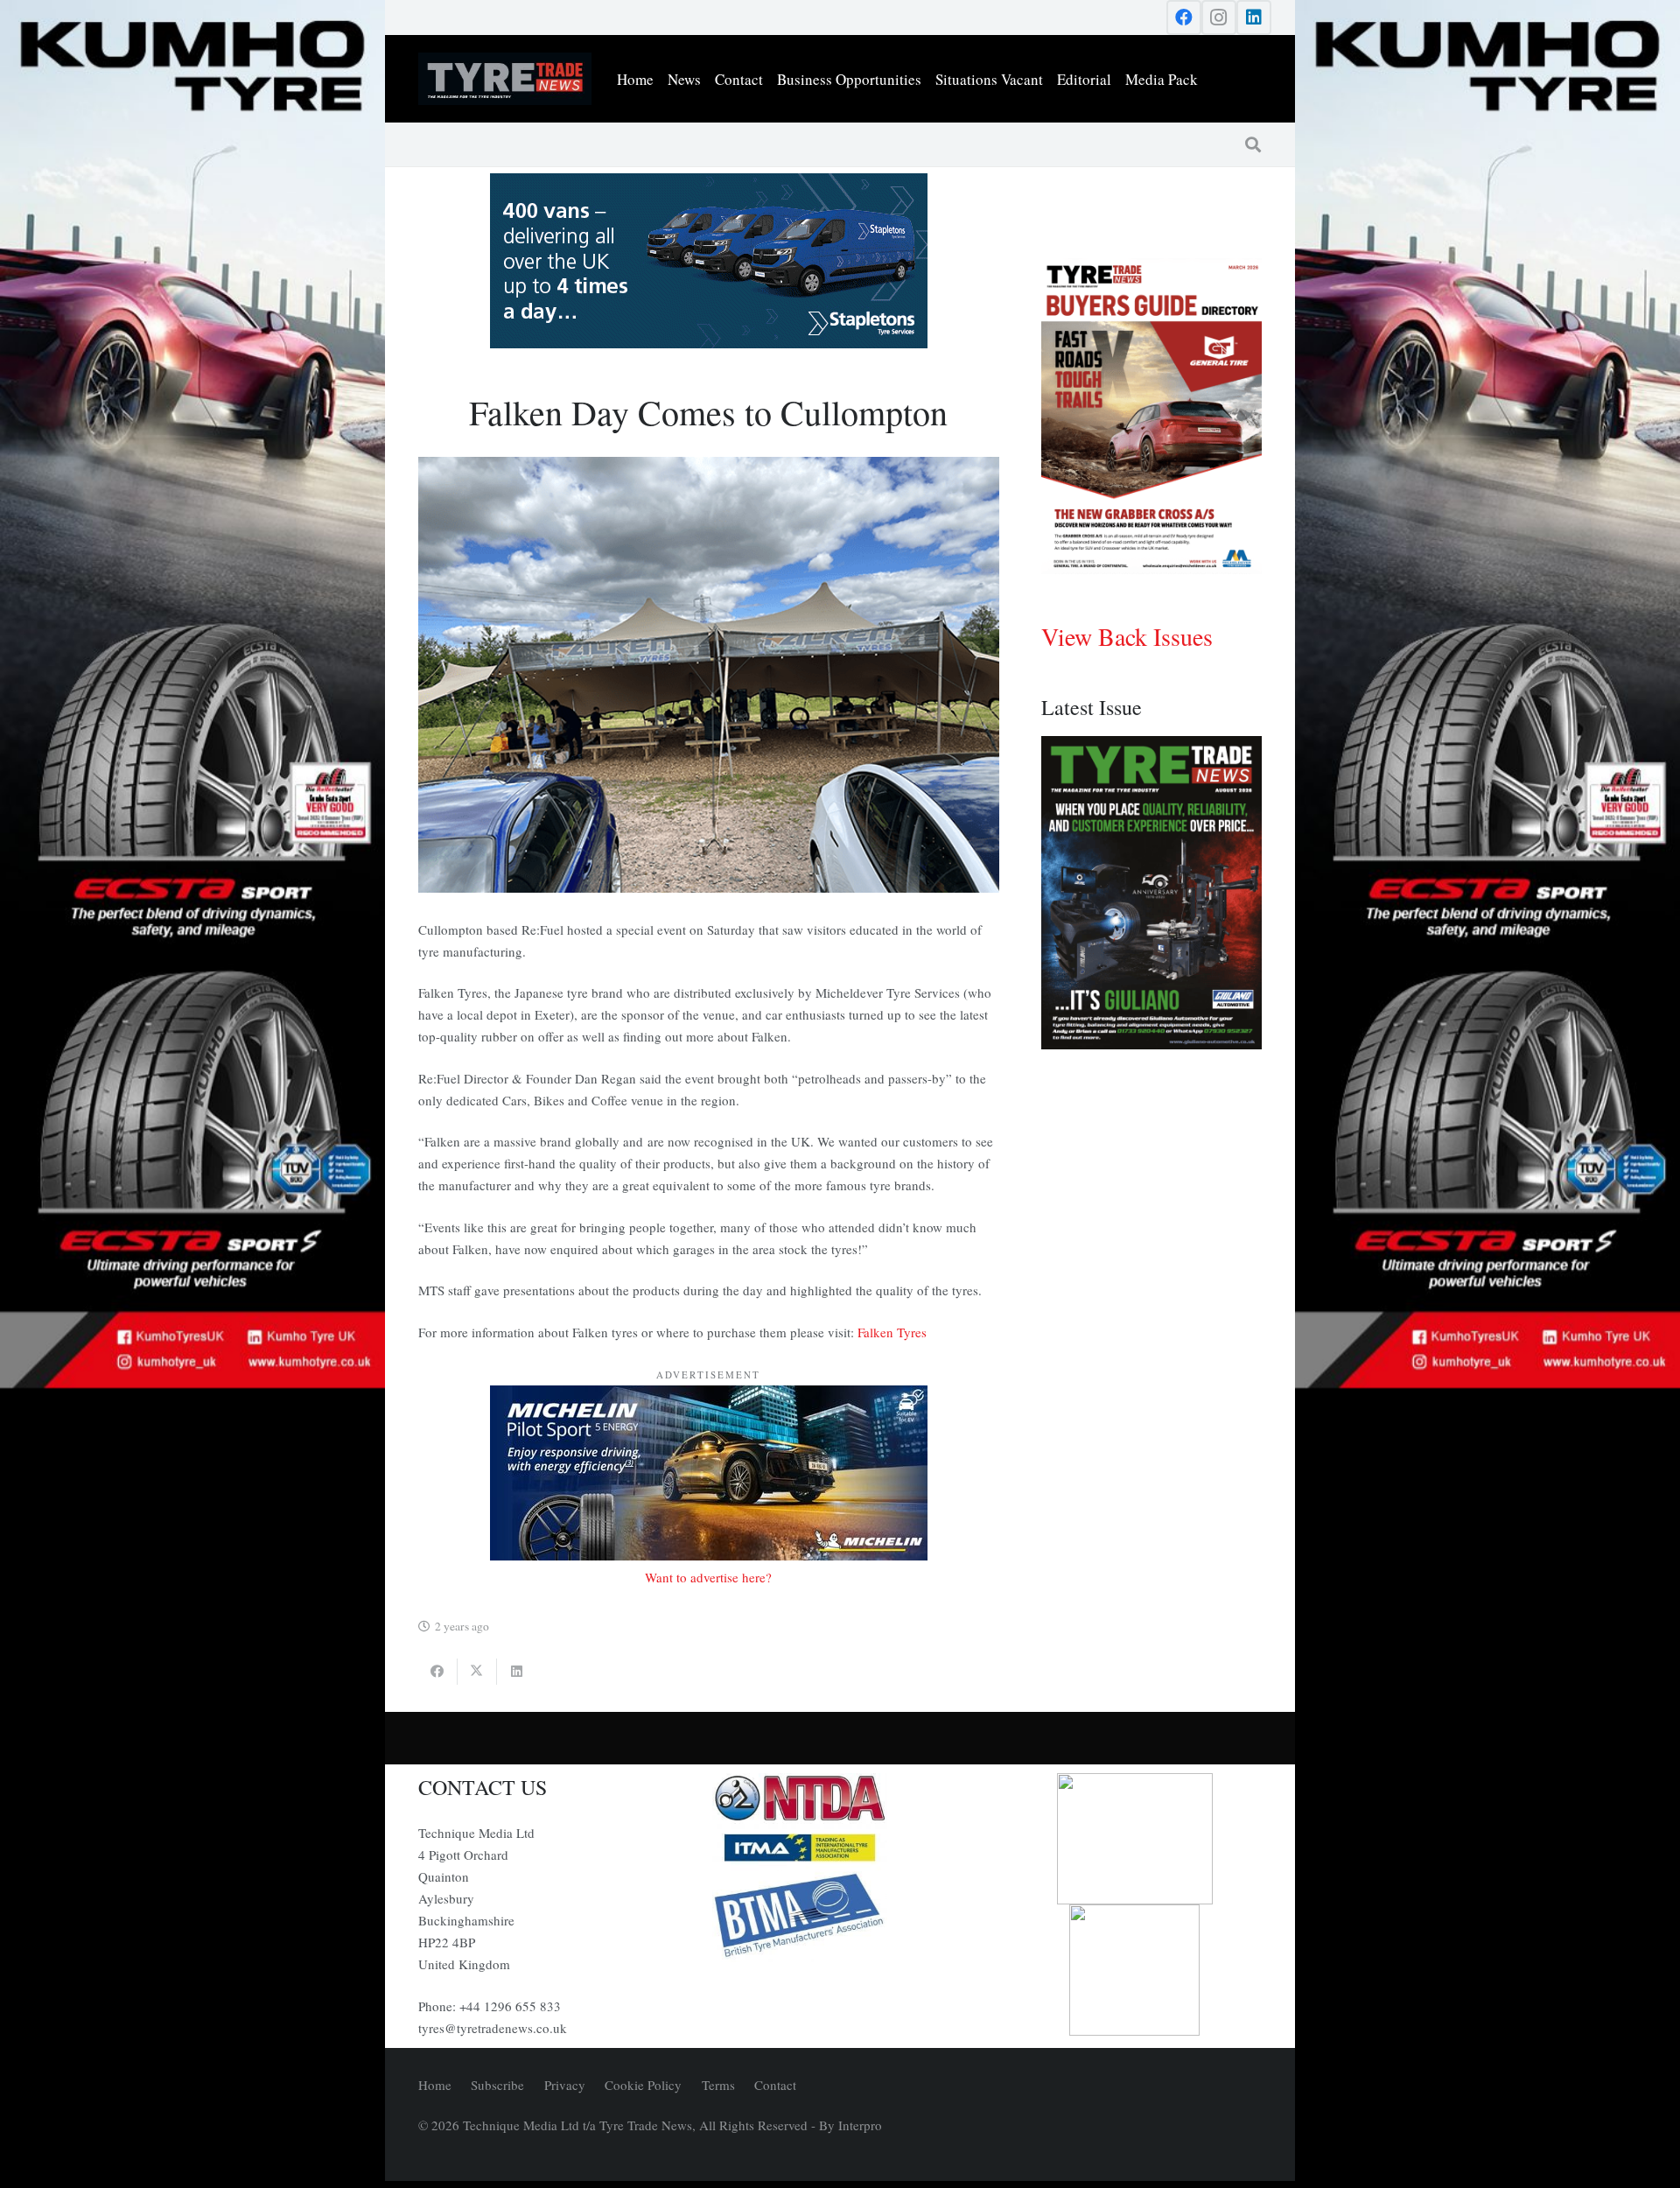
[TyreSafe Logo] (1135, 1839)
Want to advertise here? (708, 1577)
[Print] (840, 1799)
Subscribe (497, 2085)
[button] (1253, 144)
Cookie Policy (643, 2085)
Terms (718, 2085)
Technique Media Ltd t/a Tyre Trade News (577, 2125)
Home (435, 2085)
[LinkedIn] (1254, 18)
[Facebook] (1184, 18)
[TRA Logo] (1135, 1970)
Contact (775, 2085)
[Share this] (438, 1672)
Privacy (565, 2085)
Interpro (860, 2125)
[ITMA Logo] (840, 1848)
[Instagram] (1219, 18)
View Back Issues (1127, 636)
